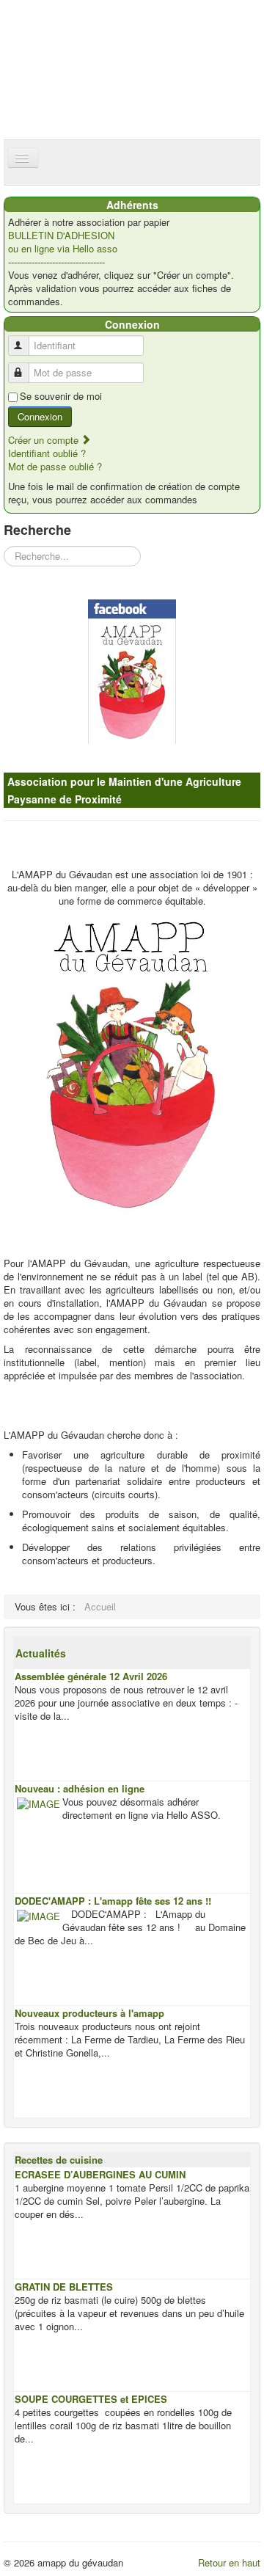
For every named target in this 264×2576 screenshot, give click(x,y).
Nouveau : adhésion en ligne (80, 1788)
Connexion (40, 416)
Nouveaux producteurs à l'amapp (89, 2013)
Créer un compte (45, 440)
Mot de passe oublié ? (55, 466)
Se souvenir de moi (61, 396)
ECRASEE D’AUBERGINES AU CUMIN (100, 2174)
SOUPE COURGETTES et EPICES (91, 2399)
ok (188, 17)
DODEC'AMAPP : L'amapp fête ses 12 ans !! (113, 1901)
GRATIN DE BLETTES (64, 2287)
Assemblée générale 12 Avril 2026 (91, 1676)
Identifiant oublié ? (47, 453)
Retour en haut (229, 2562)
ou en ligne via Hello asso (63, 249)
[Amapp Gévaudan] (132, 672)
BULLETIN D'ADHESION (61, 236)
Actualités (41, 1653)
